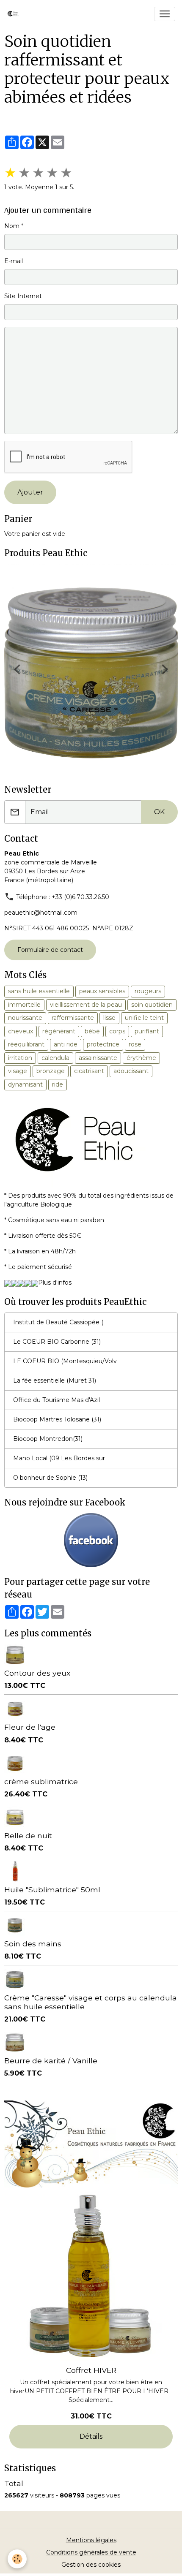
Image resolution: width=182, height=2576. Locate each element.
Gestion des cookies (91, 2565)
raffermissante (73, 1018)
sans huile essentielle (39, 991)
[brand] (16, 14)
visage (18, 1071)
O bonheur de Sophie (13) (50, 1478)
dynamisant (25, 1084)
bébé (92, 1031)
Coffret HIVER (91, 2370)
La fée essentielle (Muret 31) (55, 1380)
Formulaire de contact (50, 950)
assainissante (98, 1058)
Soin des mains (33, 1944)
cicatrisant (89, 1071)
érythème (141, 1058)
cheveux (21, 1031)
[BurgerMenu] (165, 14)
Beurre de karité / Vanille (51, 2061)
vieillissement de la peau (86, 1005)
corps (117, 1031)
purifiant (147, 1031)
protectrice (103, 1044)
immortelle (24, 1005)
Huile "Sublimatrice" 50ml (52, 1890)
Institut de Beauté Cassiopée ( (58, 1322)
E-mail (14, 261)
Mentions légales (91, 2540)
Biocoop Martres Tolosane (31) (57, 1419)
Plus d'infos (55, 1283)
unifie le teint (144, 1018)
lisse (109, 1018)
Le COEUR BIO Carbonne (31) (57, 1342)
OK (159, 812)
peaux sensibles (102, 991)
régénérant (59, 1031)
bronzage (51, 1071)
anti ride (66, 1044)
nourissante (25, 1018)
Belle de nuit (28, 1836)
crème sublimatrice (41, 1781)
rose (135, 1044)
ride (58, 1084)
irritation (20, 1058)
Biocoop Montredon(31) (48, 1439)
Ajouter (30, 492)
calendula (55, 1058)
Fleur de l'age (30, 1727)
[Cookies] (17, 2559)
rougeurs (148, 991)
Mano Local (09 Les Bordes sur (59, 1458)
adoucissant (131, 1071)
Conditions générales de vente (91, 2552)
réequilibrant (26, 1044)
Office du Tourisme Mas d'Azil (57, 1400)
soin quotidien (152, 1005)
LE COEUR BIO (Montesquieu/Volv (65, 1361)
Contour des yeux (37, 1673)
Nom (12, 226)
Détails (91, 2436)
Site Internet (23, 296)
